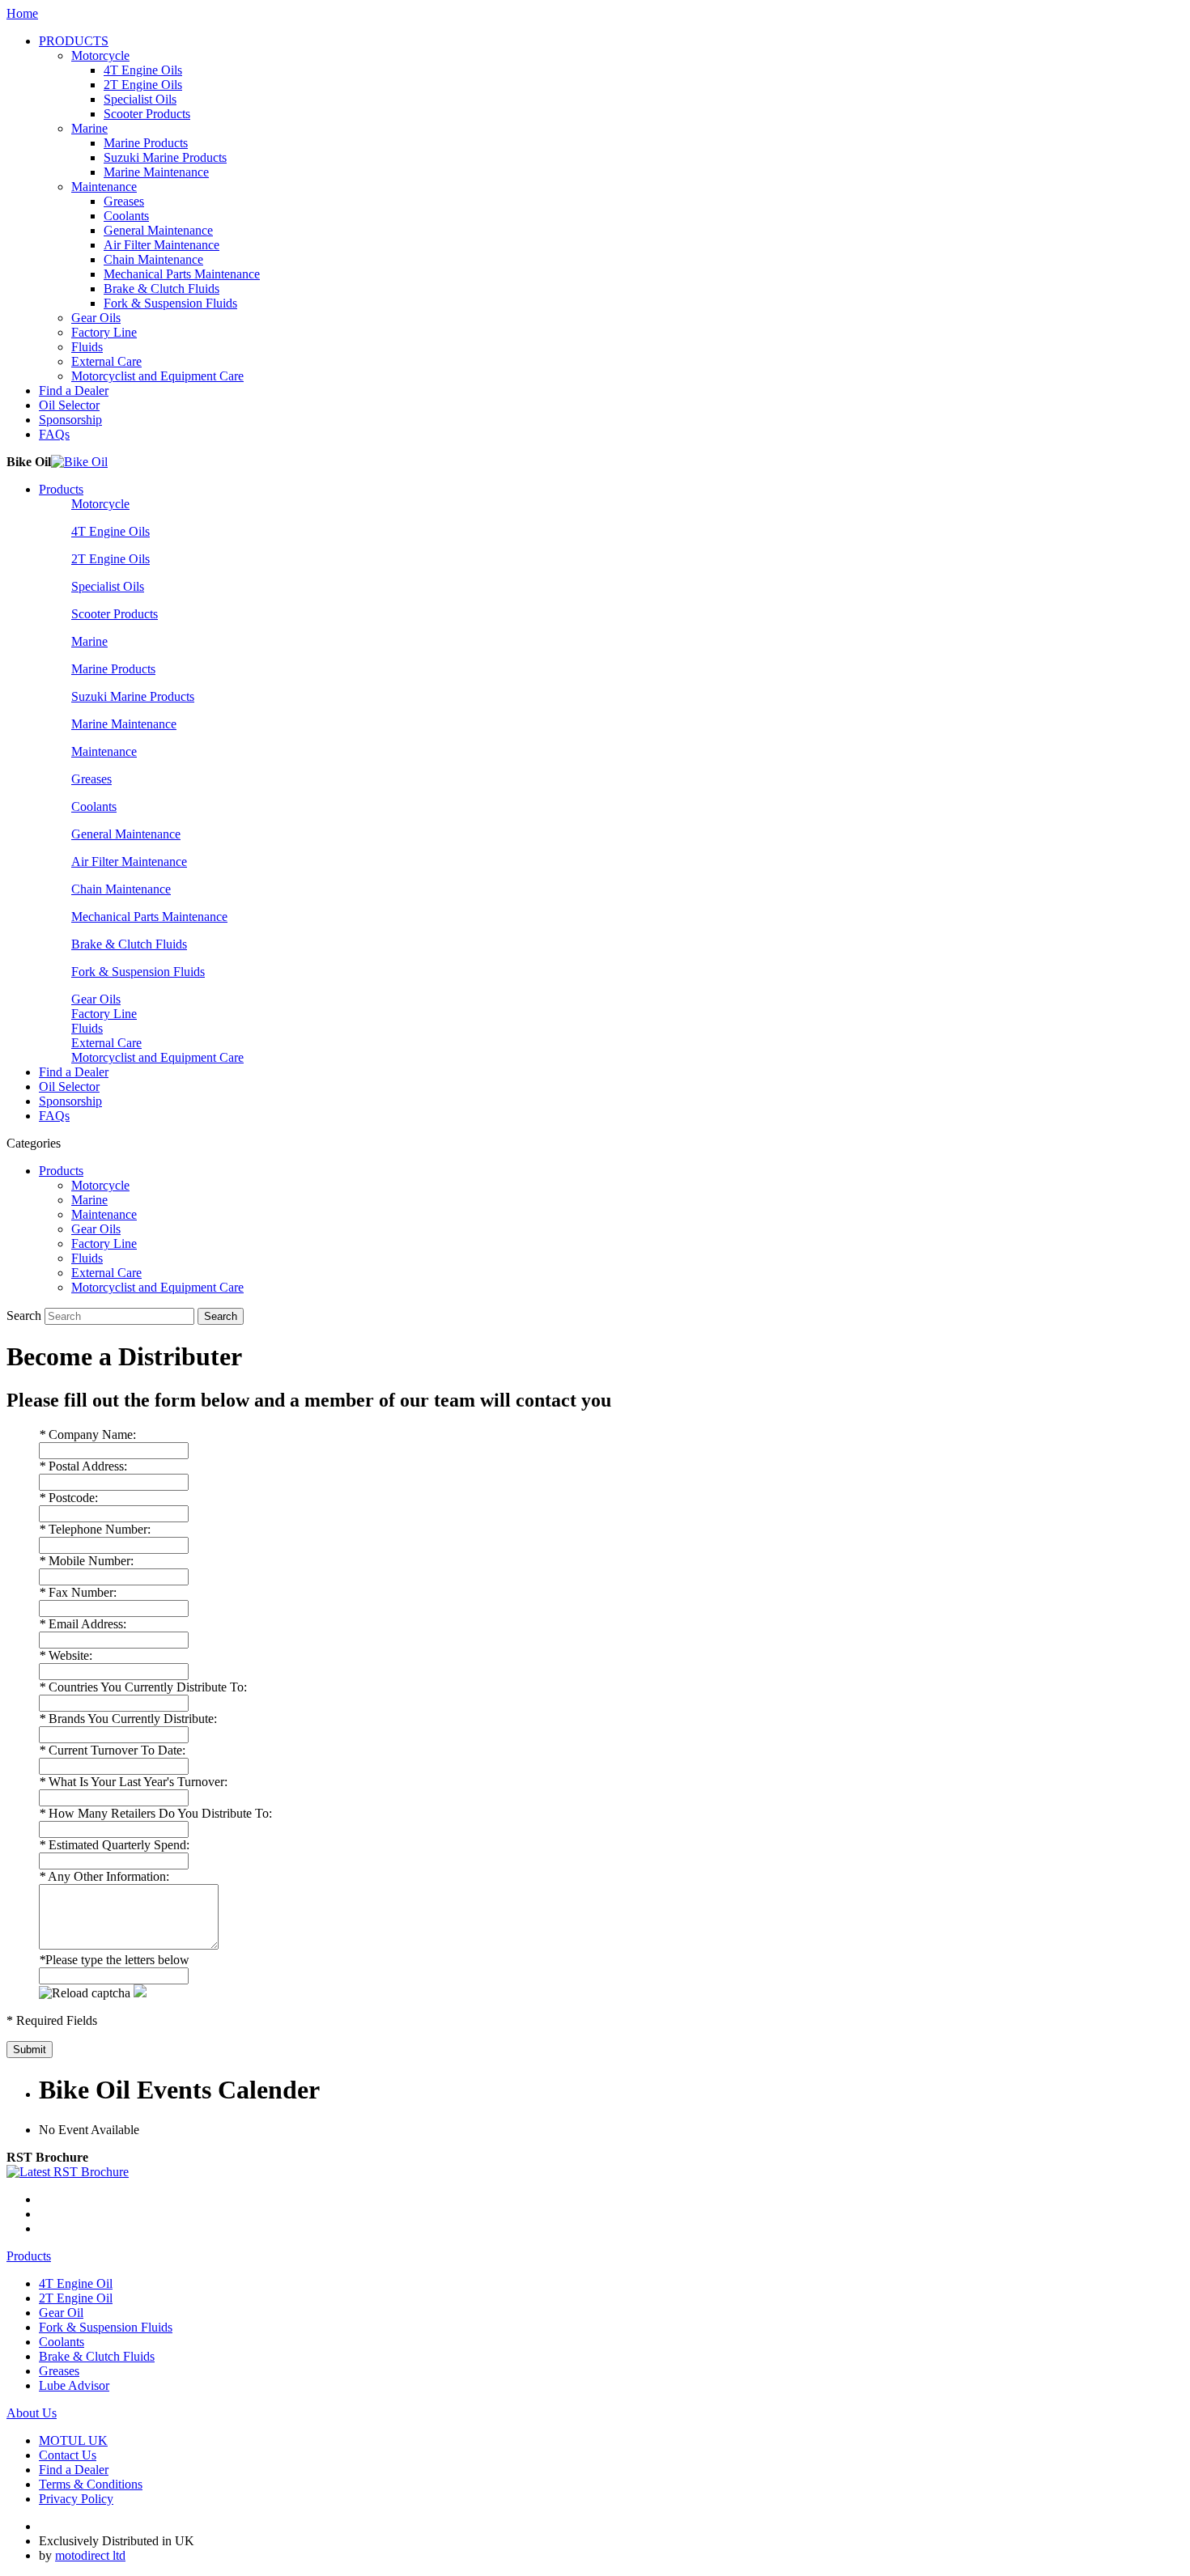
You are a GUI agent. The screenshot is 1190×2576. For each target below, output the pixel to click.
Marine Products (146, 143)
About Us (32, 2413)
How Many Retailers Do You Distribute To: (155, 1813)
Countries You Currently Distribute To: (143, 1687)
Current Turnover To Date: (112, 1750)
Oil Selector (69, 405)
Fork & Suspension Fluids (170, 303)
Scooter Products (147, 114)
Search (24, 1316)
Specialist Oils (140, 99)
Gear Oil (61, 2313)
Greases (124, 201)
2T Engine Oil (76, 2298)
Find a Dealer (74, 390)
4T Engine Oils (143, 70)
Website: (66, 1655)
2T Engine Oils (143, 85)
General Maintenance (158, 230)
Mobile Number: (86, 1561)
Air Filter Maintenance (161, 245)
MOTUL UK (73, 2440)
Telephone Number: (95, 1529)
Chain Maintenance (153, 259)
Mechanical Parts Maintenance (182, 274)
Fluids (87, 347)
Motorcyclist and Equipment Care (157, 376)
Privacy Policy (76, 2499)
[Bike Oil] (79, 462)
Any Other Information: (104, 1876)
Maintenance (104, 187)
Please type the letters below (114, 1960)
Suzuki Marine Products (165, 157)
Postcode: (68, 1498)
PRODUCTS (74, 41)
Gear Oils (96, 318)
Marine (89, 128)
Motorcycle (100, 55)
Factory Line (104, 332)
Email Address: (83, 1624)
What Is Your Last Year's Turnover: (133, 1782)
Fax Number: (78, 1592)
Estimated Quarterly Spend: (114, 1845)
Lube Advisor (74, 2385)
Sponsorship (70, 420)
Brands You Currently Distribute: (128, 1719)
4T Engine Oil (76, 2283)
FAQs (54, 434)
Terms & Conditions (91, 2484)
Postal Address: (83, 1466)
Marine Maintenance (156, 172)
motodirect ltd (90, 2555)
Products (61, 489)
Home (22, 13)
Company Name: (87, 1434)
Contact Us (68, 2455)
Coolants (126, 216)
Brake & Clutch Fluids (161, 289)
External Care (106, 361)
